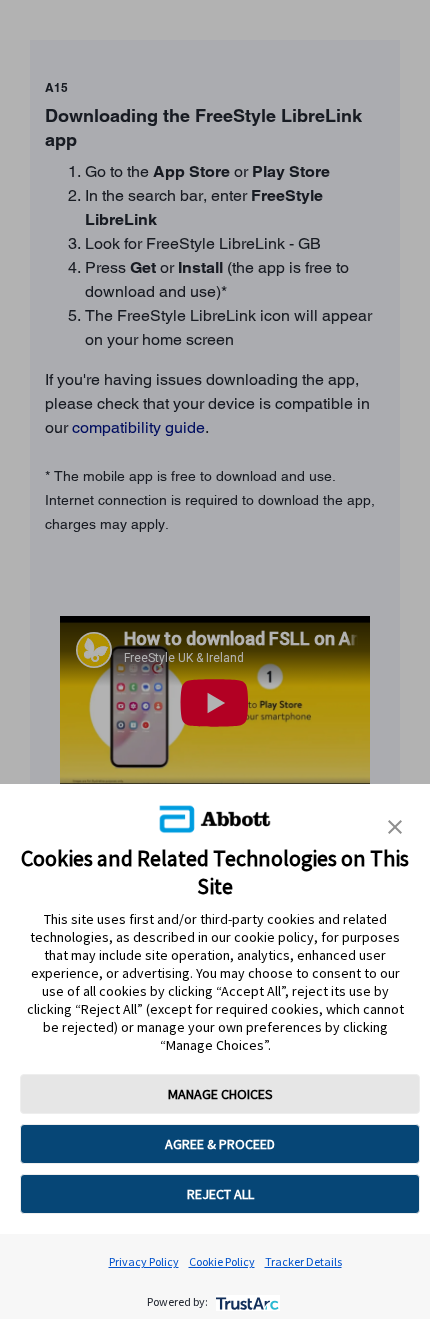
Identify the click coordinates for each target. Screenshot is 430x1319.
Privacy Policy (144, 1261)
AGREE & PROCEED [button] (220, 1144)
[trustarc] (245, 1301)
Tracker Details (303, 1261)
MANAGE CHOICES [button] (220, 1094)
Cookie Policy (222, 1261)
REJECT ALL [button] (220, 1194)
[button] (395, 827)
